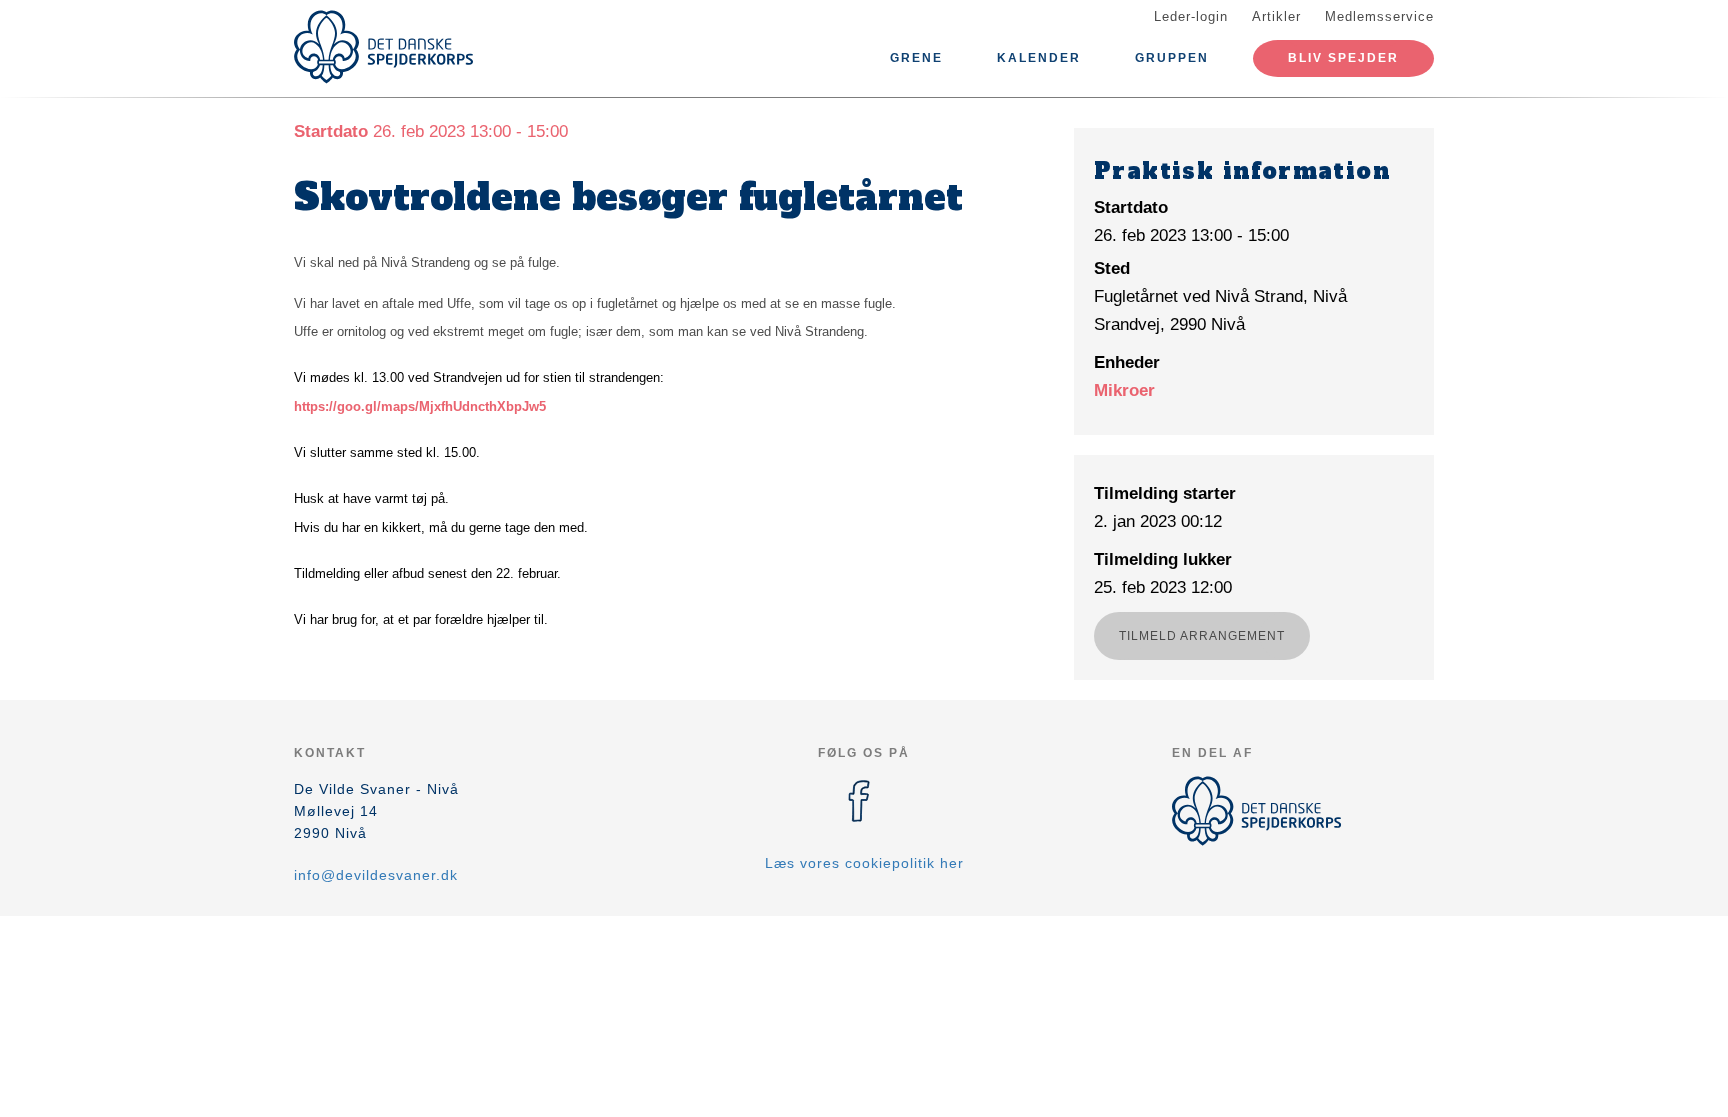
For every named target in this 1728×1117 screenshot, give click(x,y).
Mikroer (1124, 390)
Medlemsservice (1379, 16)
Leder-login (1191, 16)
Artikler (1276, 16)
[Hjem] (384, 47)
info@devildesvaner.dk (376, 875)
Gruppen (1172, 58)
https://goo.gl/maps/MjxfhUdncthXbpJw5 (420, 406)
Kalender (1039, 58)
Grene (916, 58)
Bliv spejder (1343, 58)
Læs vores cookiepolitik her (864, 863)
